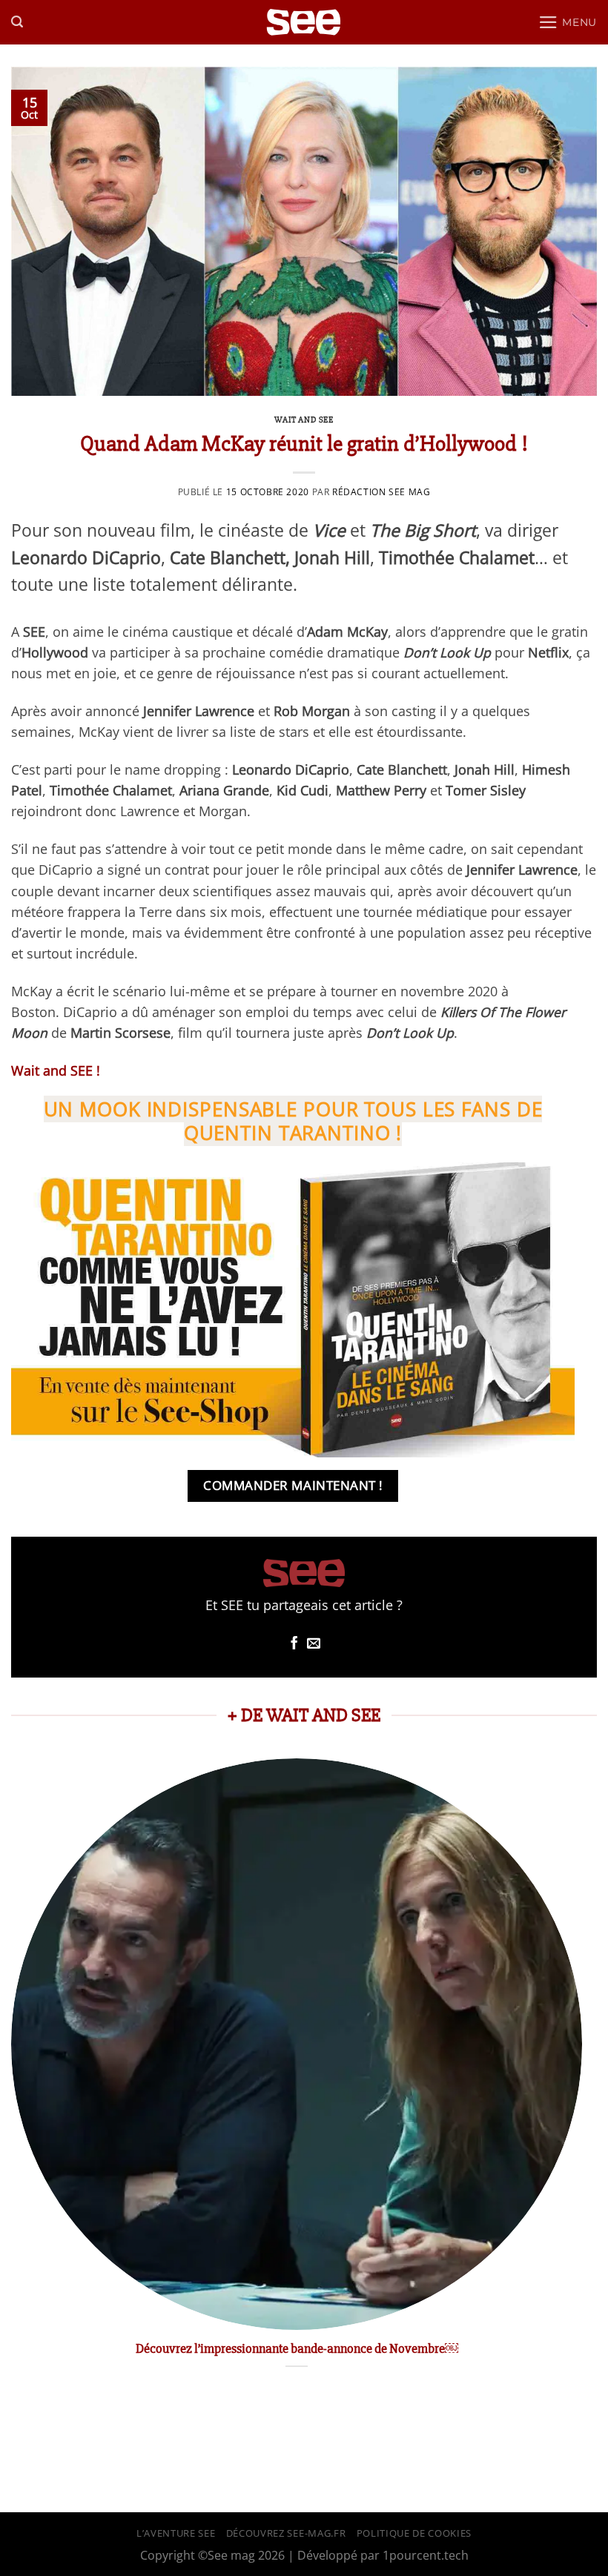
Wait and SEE (304, 420)
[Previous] (12, 2079)
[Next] (581, 2079)
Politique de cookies (414, 2533)
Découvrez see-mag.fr (286, 2533)
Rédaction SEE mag (381, 492)
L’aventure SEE (176, 2533)
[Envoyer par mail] (314, 1644)
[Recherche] (17, 22)
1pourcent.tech (426, 2555)
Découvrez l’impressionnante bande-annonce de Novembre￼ (297, 2348)
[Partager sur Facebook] (294, 1644)
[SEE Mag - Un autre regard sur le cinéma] (304, 23)
